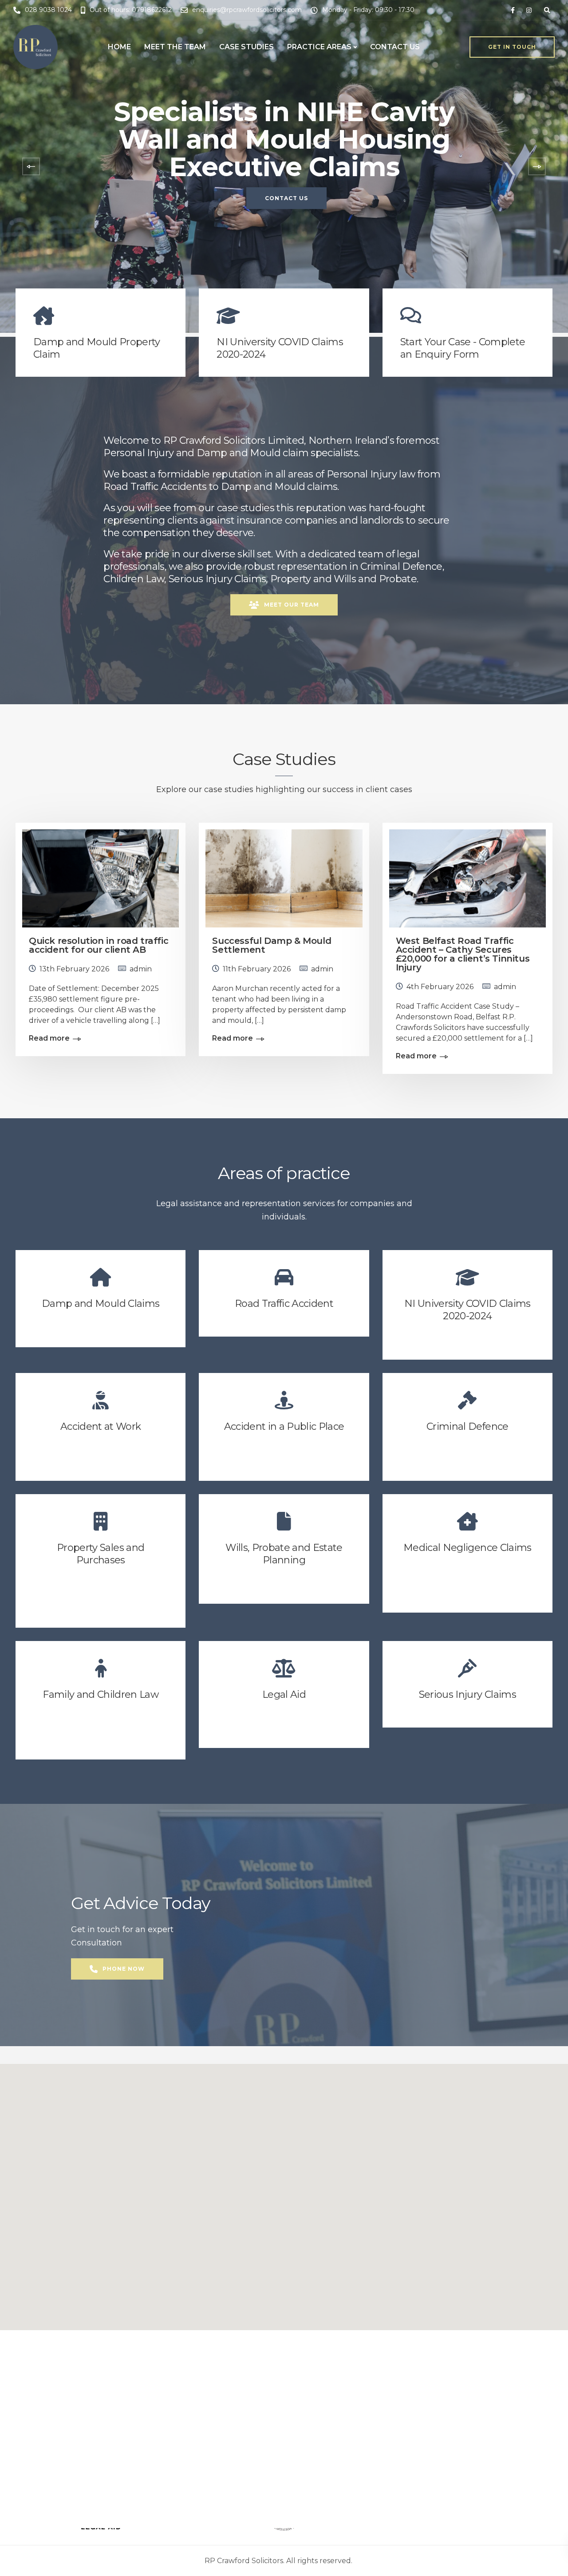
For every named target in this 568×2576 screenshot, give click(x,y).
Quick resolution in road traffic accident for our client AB (99, 945)
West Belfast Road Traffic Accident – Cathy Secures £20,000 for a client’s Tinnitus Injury (463, 954)
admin (141, 969)
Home (119, 47)
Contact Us (395, 47)
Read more (49, 1038)
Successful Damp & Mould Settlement (272, 945)
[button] (284, 2192)
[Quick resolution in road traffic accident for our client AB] (101, 875)
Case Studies (247, 47)
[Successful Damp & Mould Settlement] (284, 875)
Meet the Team (175, 47)
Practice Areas (319, 47)
